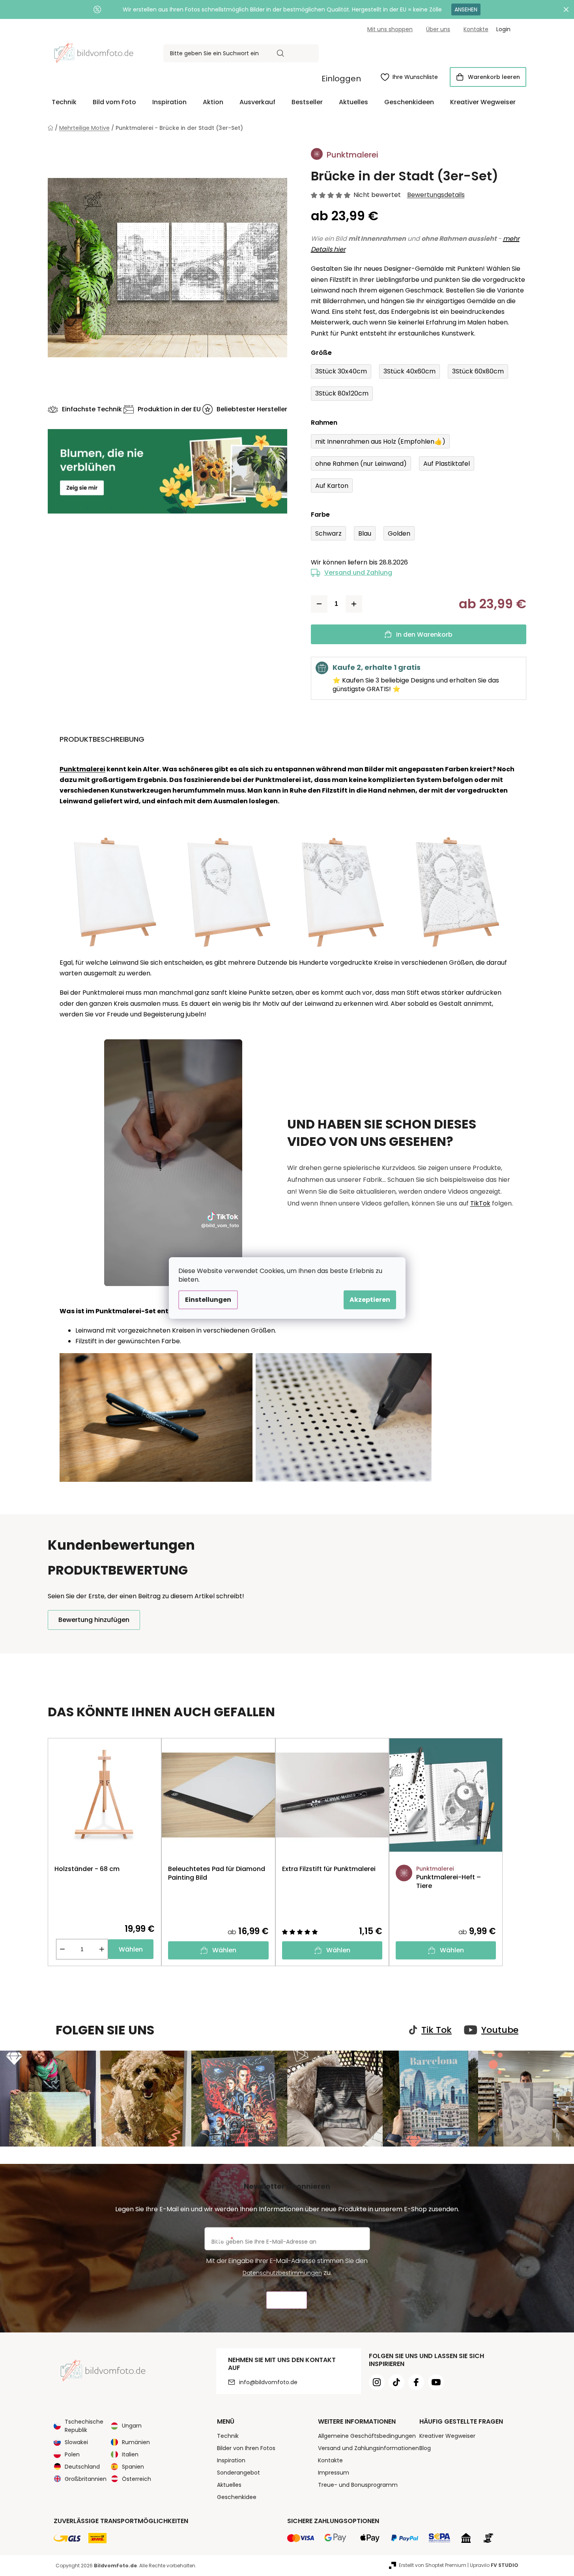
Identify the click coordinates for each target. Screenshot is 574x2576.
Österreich (136, 2479)
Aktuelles (229, 2485)
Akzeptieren (370, 1300)
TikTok (480, 1203)
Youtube (500, 2030)
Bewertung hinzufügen (94, 1620)
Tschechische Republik (84, 2426)
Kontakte (476, 29)
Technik (228, 2436)
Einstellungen (208, 1300)
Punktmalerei (82, 769)
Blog (425, 2448)
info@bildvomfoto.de (268, 2382)
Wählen (131, 1949)
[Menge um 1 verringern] (319, 604)
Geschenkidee (237, 2497)
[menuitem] (64, 102)
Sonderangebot (238, 2473)
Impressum (334, 2473)
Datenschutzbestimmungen (282, 2273)
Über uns (438, 29)
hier (339, 249)
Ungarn (132, 2426)
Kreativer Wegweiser (447, 2436)
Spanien (133, 2467)
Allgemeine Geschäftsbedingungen (367, 2436)
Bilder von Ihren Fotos (246, 2448)
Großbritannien (86, 2479)
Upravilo (494, 2565)
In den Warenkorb (424, 635)
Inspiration (231, 2460)
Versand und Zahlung (358, 573)
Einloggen (341, 79)
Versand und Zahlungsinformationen (368, 2448)
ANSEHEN (466, 9)
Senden (287, 2300)
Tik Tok (437, 2030)
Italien (130, 2454)
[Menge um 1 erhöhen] (354, 604)
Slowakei (76, 2442)
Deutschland (82, 2467)
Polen (72, 2454)
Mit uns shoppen (390, 29)
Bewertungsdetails (436, 195)
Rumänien (136, 2442)
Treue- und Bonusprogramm (358, 2485)
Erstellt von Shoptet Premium (433, 2565)
